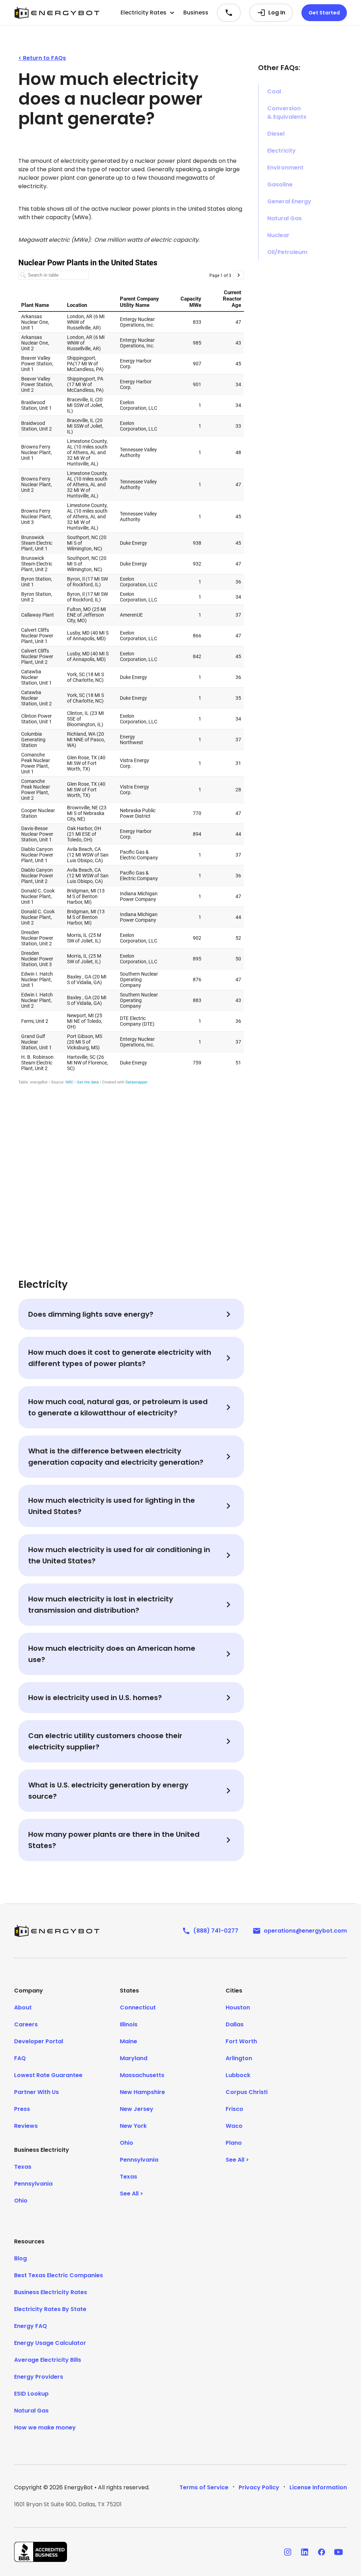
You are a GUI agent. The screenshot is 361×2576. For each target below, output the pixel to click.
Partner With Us (36, 2092)
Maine (129, 2041)
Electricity (282, 151)
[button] (148, 13)
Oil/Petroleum (287, 252)
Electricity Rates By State (50, 2309)
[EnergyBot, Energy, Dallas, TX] (41, 2552)
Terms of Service (204, 2487)
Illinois (129, 2024)
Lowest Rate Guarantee (48, 2075)
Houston (238, 2007)
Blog (20, 2258)
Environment (285, 168)
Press (22, 2109)
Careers (26, 2024)
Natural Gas (284, 218)
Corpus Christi (247, 2092)
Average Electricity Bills (48, 2360)
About (23, 2007)
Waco (234, 2126)
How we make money (45, 2427)
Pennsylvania (33, 2184)
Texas (23, 2167)
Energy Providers (39, 2377)
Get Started (324, 13)
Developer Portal (39, 2041)
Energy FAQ (30, 2326)
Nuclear (278, 235)
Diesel (276, 134)
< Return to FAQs (42, 58)
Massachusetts (142, 2075)
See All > (131, 2194)
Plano (234, 2143)
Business (196, 13)
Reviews (26, 2126)
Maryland (134, 2058)
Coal (274, 91)
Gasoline (280, 184)
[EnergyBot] (57, 1931)
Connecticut (138, 2007)
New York (133, 2126)
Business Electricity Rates (51, 2292)
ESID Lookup (31, 2394)
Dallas (235, 2024)
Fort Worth (241, 2041)
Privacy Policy (259, 2487)
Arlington (239, 2058)
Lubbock (238, 2075)
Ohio (21, 2201)
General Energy (289, 201)
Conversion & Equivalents (287, 113)
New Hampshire (142, 2092)
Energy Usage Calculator (50, 2343)
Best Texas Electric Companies (59, 2275)
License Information (318, 2487)
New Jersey (137, 2109)
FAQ (20, 2058)
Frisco (234, 2109)
